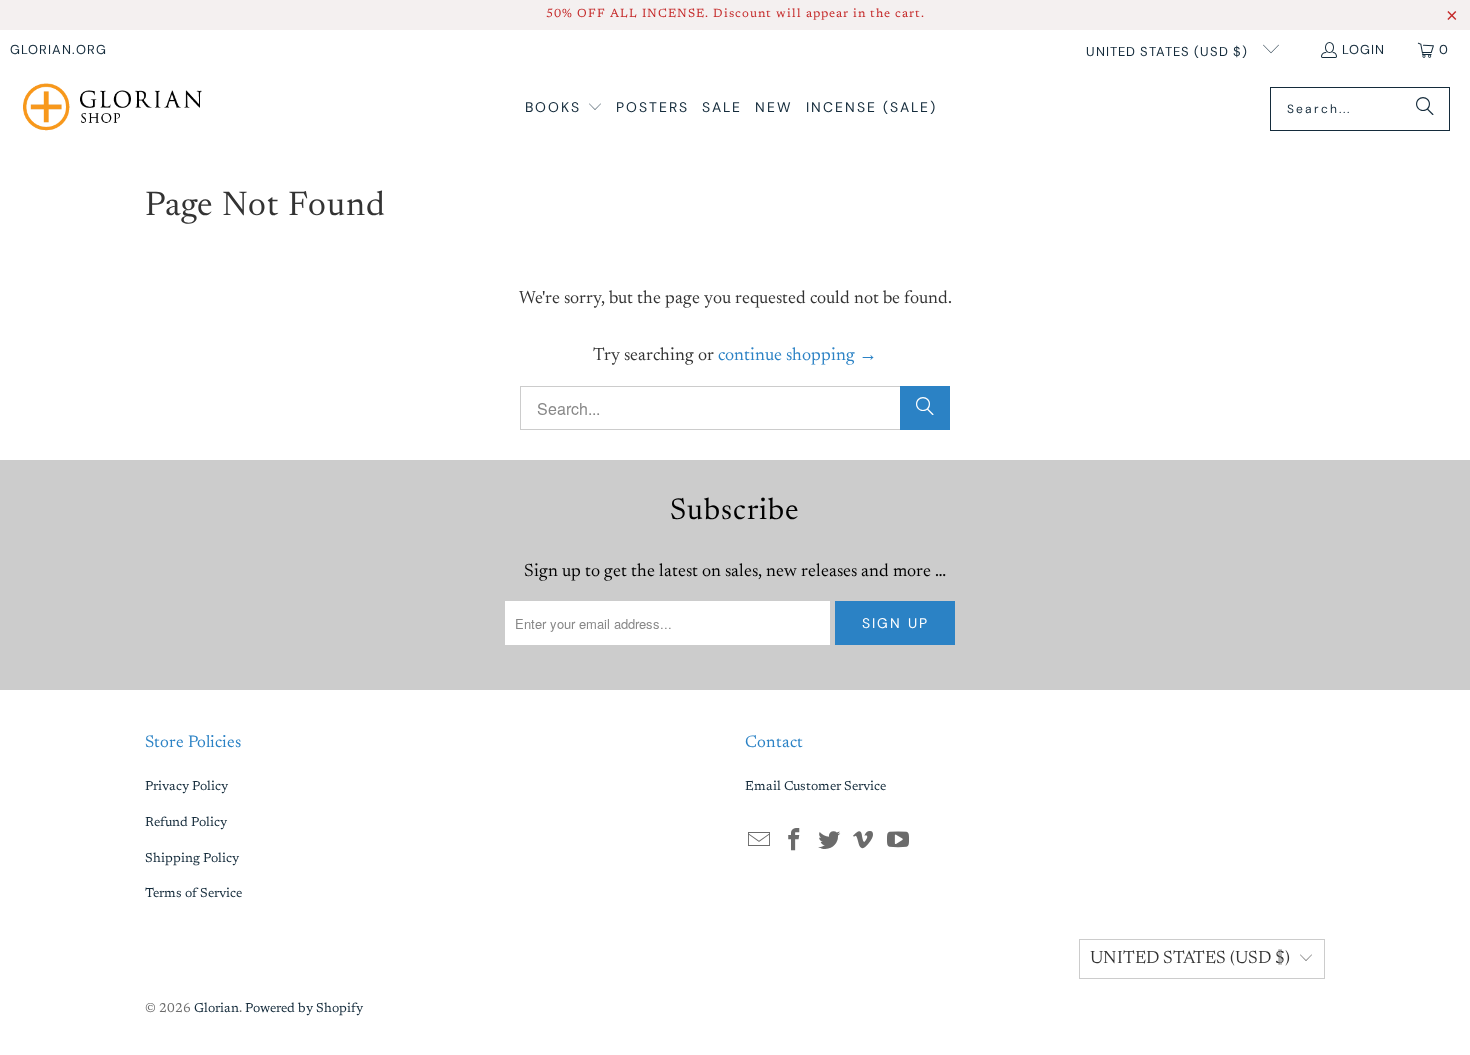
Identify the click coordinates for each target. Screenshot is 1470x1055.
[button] (564, 108)
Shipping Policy (192, 858)
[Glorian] (112, 109)
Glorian (216, 1008)
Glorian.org (58, 49)
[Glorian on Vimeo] (864, 842)
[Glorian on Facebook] (795, 842)
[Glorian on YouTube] (899, 842)
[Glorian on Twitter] (829, 842)
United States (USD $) (1169, 51)
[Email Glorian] (760, 842)
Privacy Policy (186, 786)
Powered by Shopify (304, 1008)
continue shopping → (797, 356)
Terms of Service (193, 893)
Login (1363, 49)
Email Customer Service (815, 786)
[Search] (1425, 109)
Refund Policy (186, 822)
